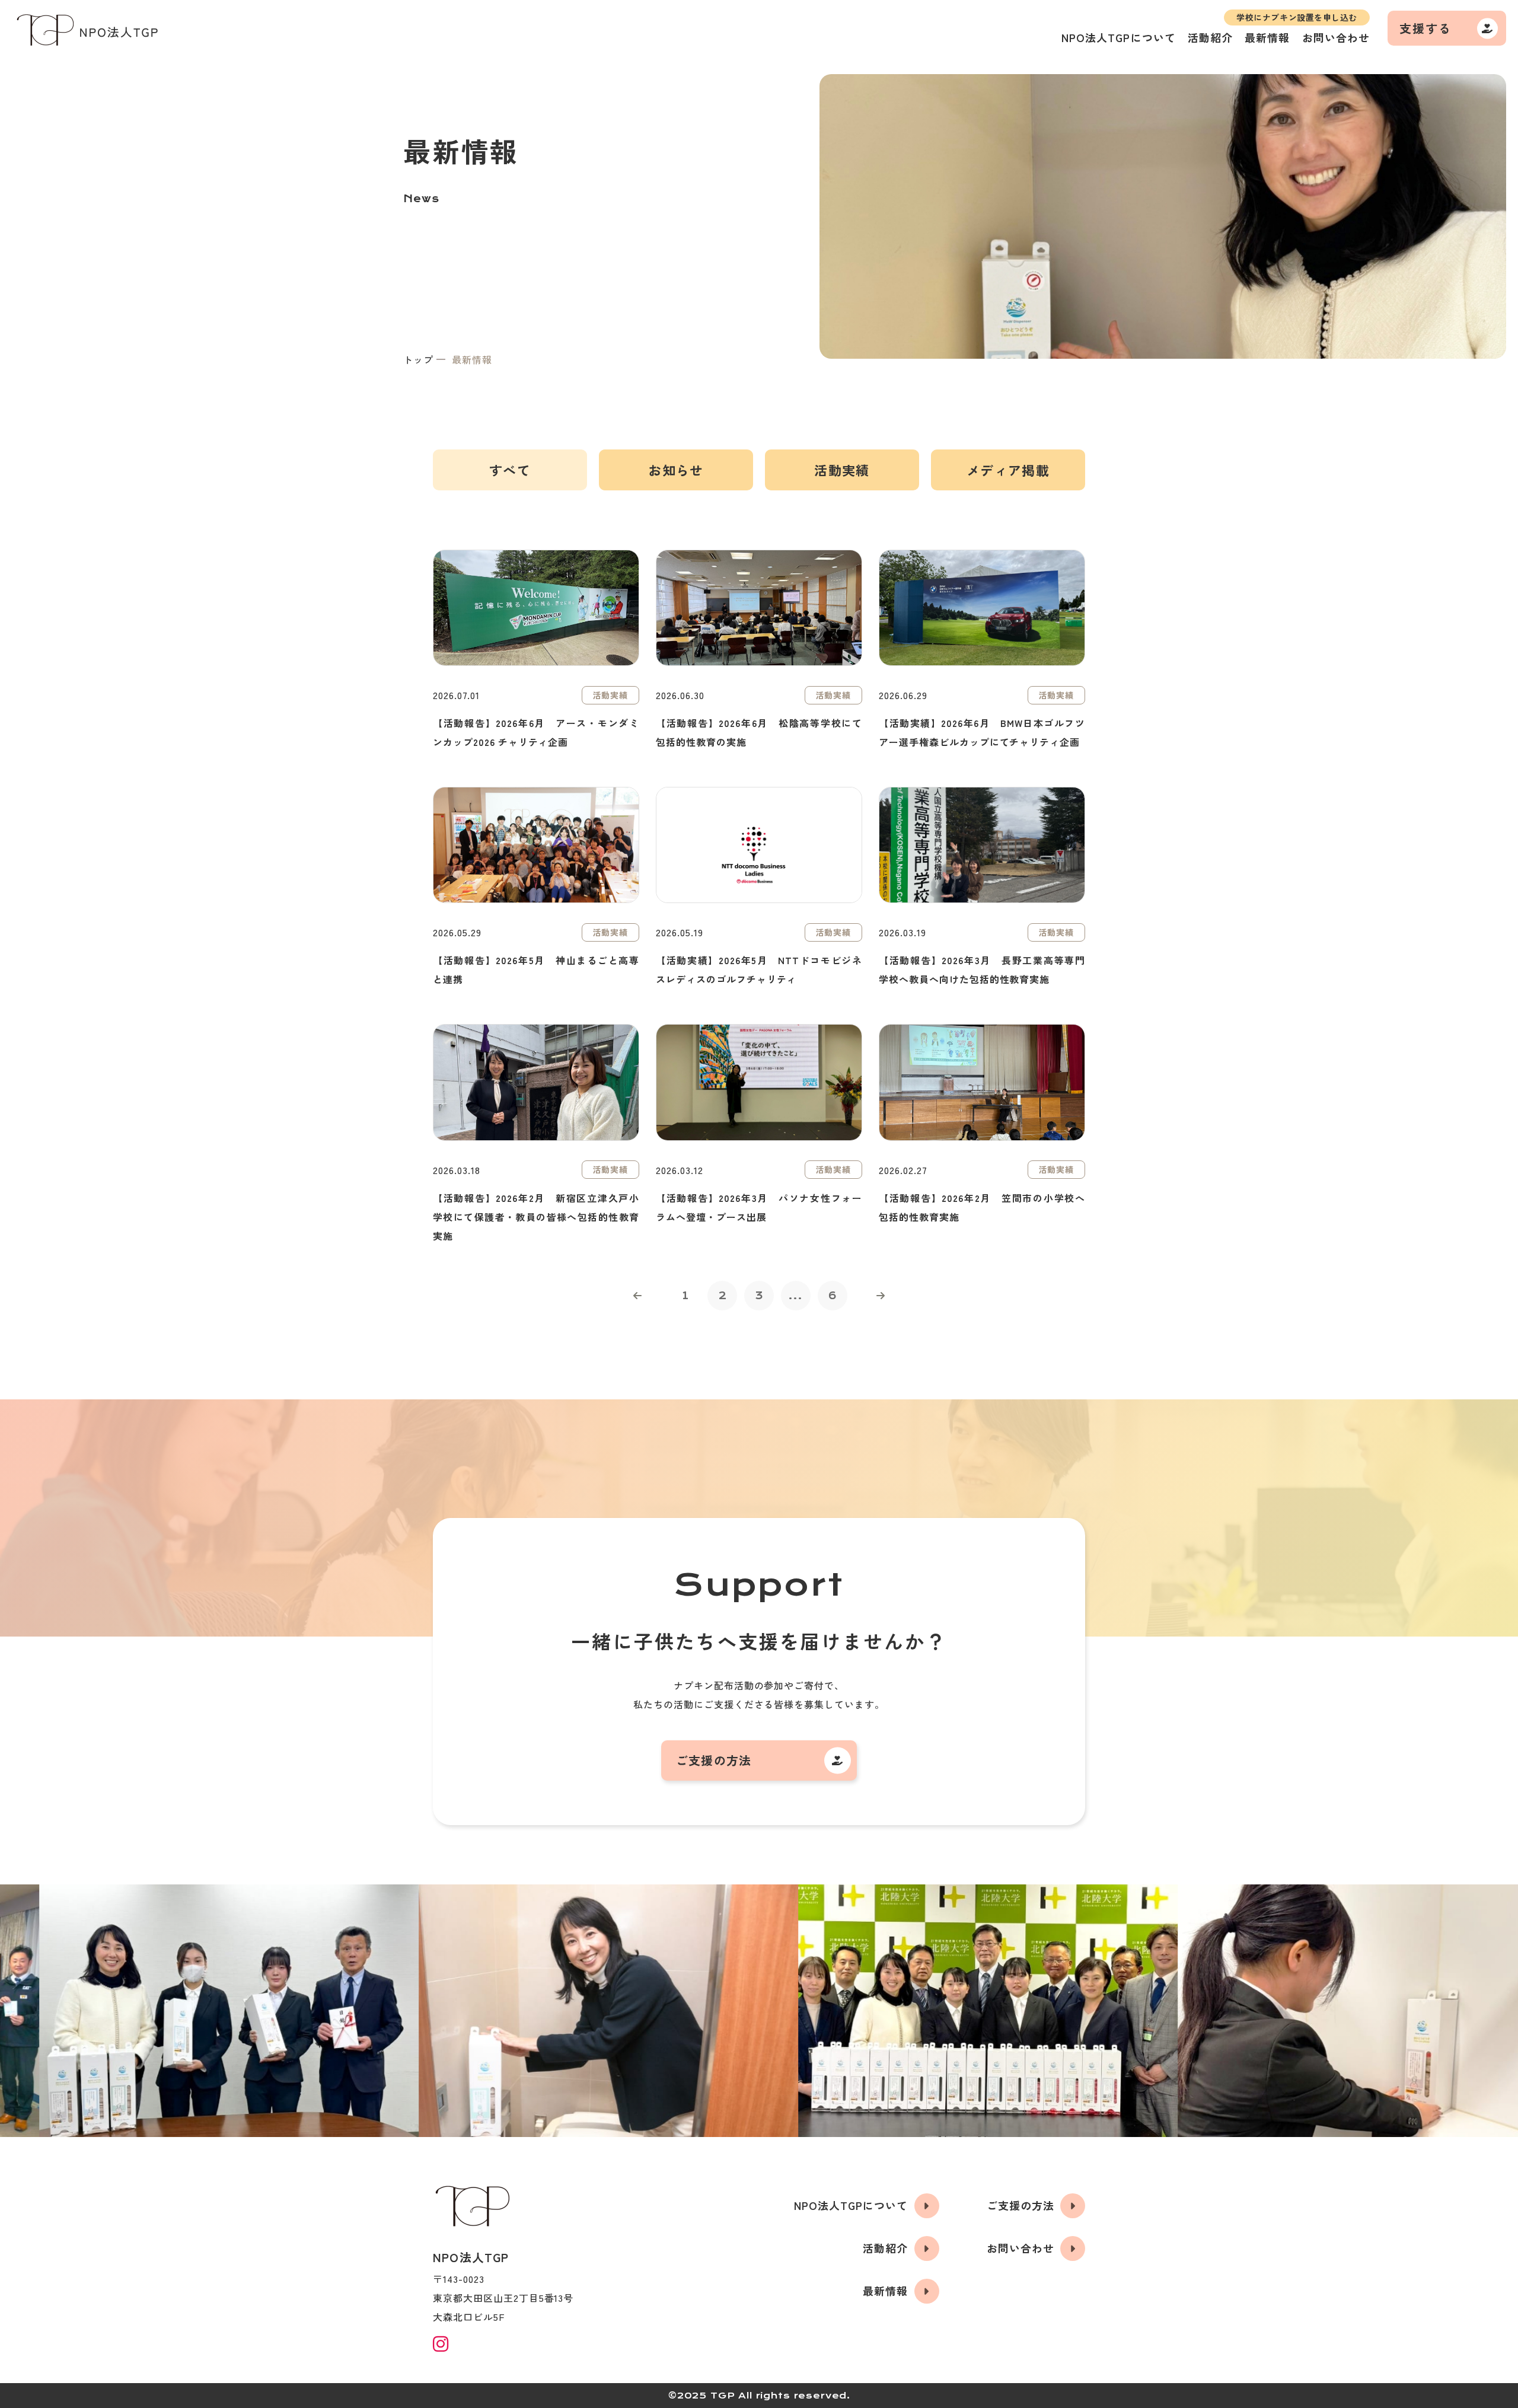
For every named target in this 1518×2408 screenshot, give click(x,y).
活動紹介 (1210, 37)
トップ (418, 359)
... (796, 1296)
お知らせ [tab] (676, 470)
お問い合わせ (1336, 37)
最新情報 (1267, 37)
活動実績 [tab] (842, 470)
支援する (1425, 28)
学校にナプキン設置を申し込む (1297, 17)
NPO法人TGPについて (1119, 37)
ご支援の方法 (714, 1760)
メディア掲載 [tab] (1008, 470)
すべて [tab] (510, 470)
